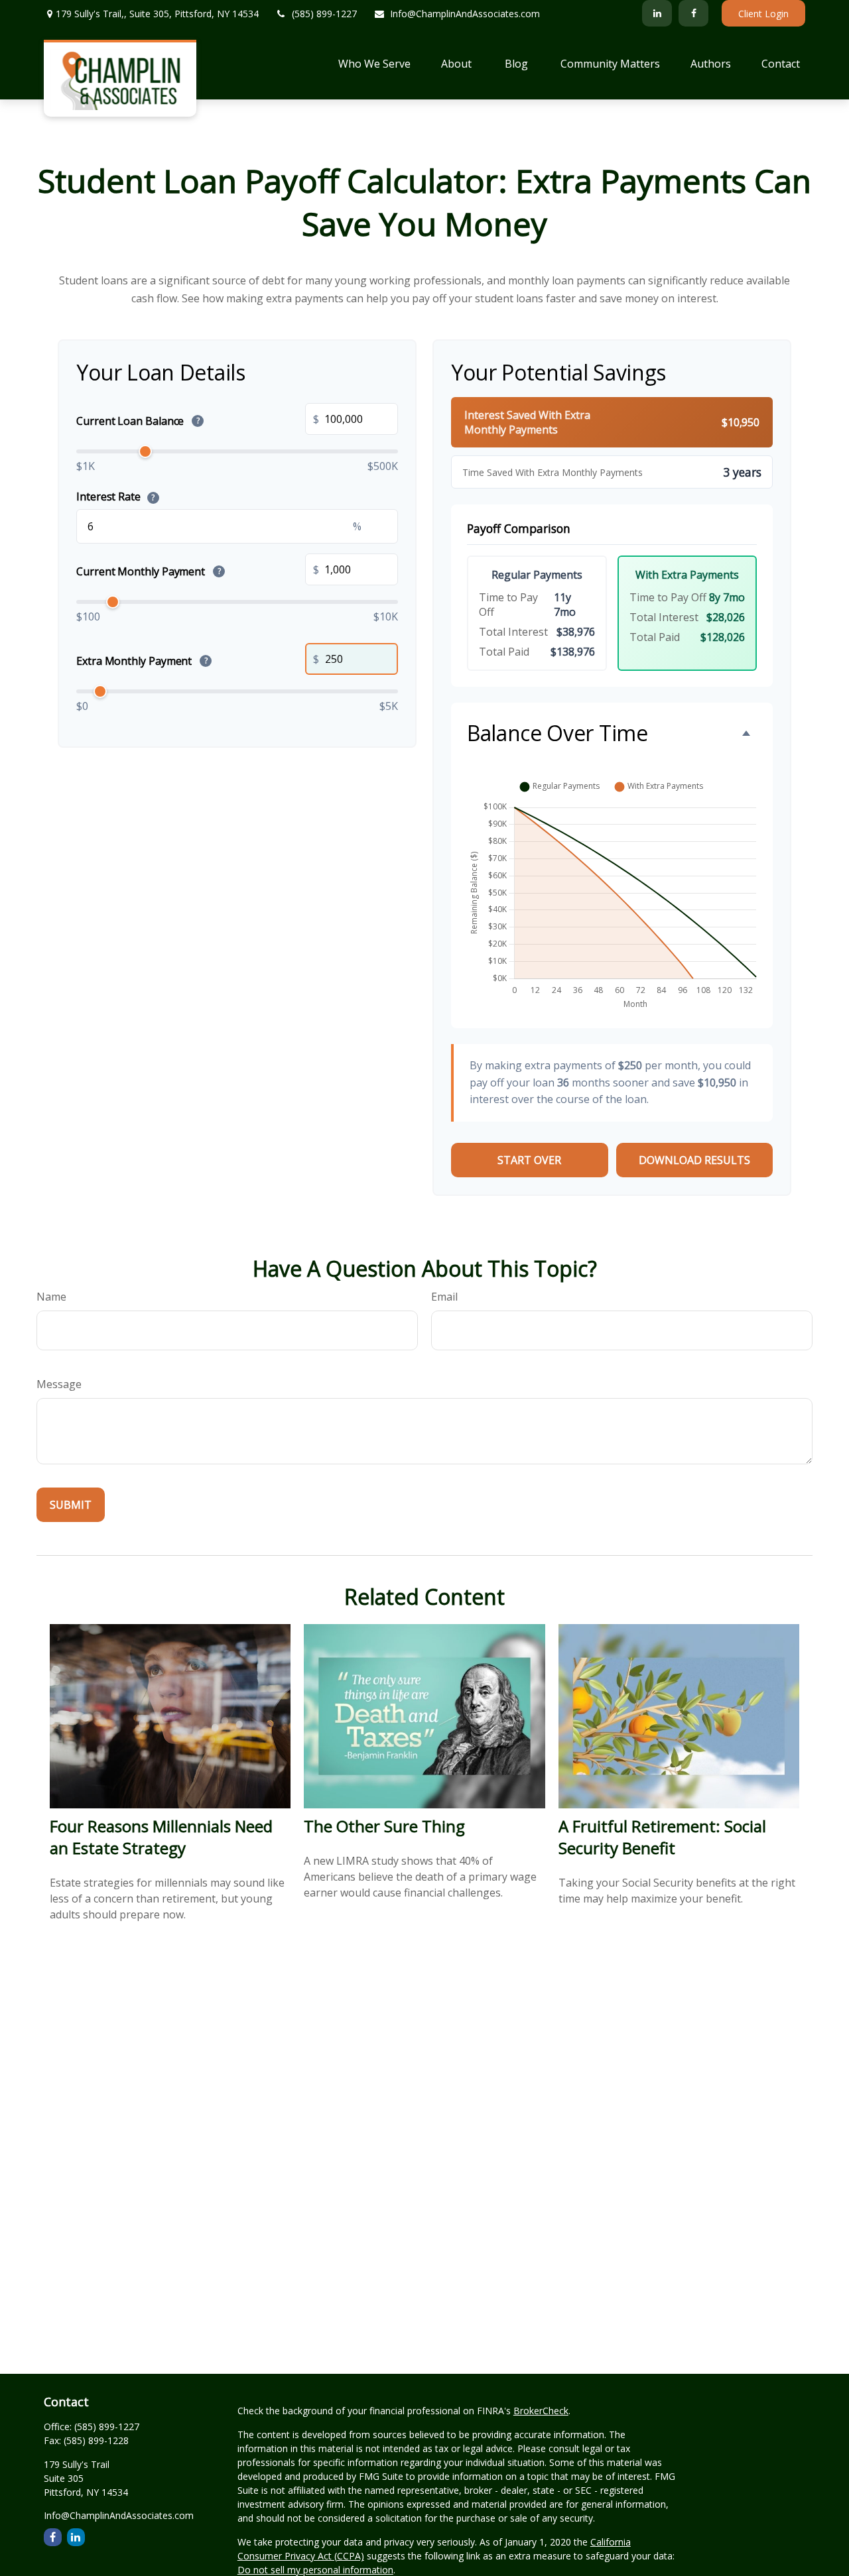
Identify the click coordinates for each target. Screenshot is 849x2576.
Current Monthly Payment (149, 571)
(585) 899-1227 (324, 14)
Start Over (529, 1160)
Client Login (763, 14)
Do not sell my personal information (315, 2570)
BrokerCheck (541, 2411)
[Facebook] (693, 13)
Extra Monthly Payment (142, 661)
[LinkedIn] (657, 13)
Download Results (694, 1160)
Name (51, 1297)
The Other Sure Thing (384, 1826)
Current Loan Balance (138, 421)
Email (444, 1297)
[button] (374, 63)
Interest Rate (115, 497)
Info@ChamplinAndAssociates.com (465, 14)
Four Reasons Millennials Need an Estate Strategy (161, 1837)
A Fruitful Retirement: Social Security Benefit (662, 1837)
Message (59, 1384)
